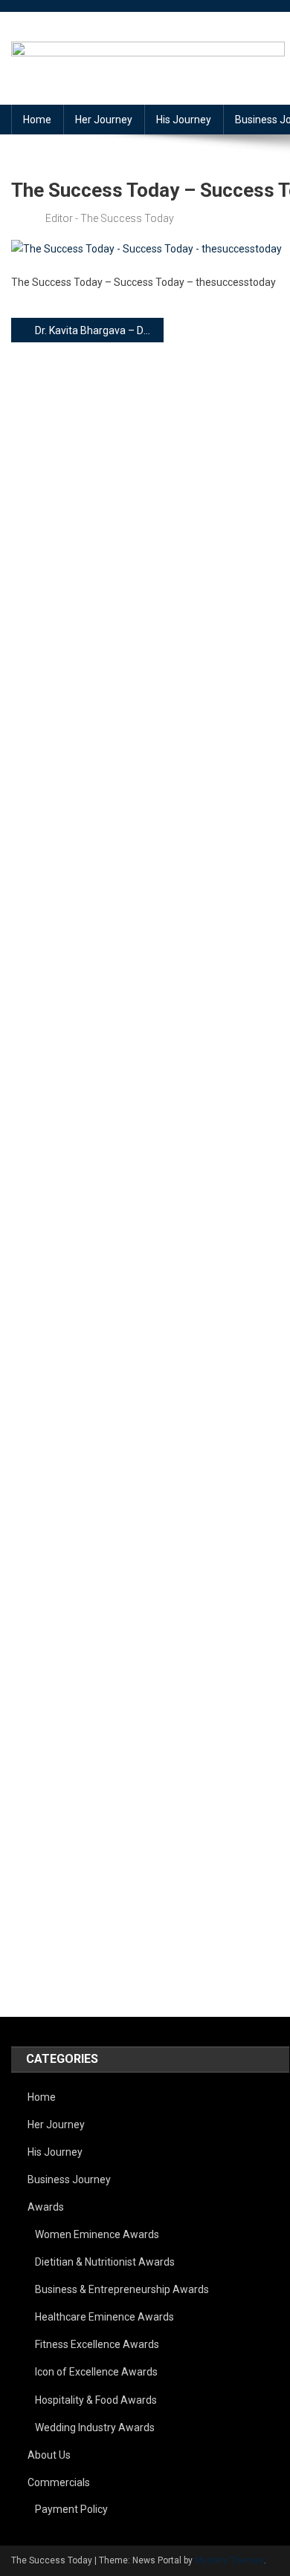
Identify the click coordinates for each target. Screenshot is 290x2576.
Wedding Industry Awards (95, 2427)
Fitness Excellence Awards (97, 2344)
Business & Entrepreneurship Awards (122, 2289)
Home (37, 120)
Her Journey (104, 120)
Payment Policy (71, 2509)
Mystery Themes (229, 2560)
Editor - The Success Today (110, 218)
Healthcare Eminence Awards (104, 2317)
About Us (49, 2455)
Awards (46, 2207)
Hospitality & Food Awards (96, 2400)
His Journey (184, 120)
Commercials (59, 2482)
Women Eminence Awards (97, 2234)
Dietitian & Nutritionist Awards (105, 2262)
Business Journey (69, 2179)
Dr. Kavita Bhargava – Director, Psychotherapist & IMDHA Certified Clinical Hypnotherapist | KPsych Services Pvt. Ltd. (99, 330)
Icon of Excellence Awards (96, 2372)
